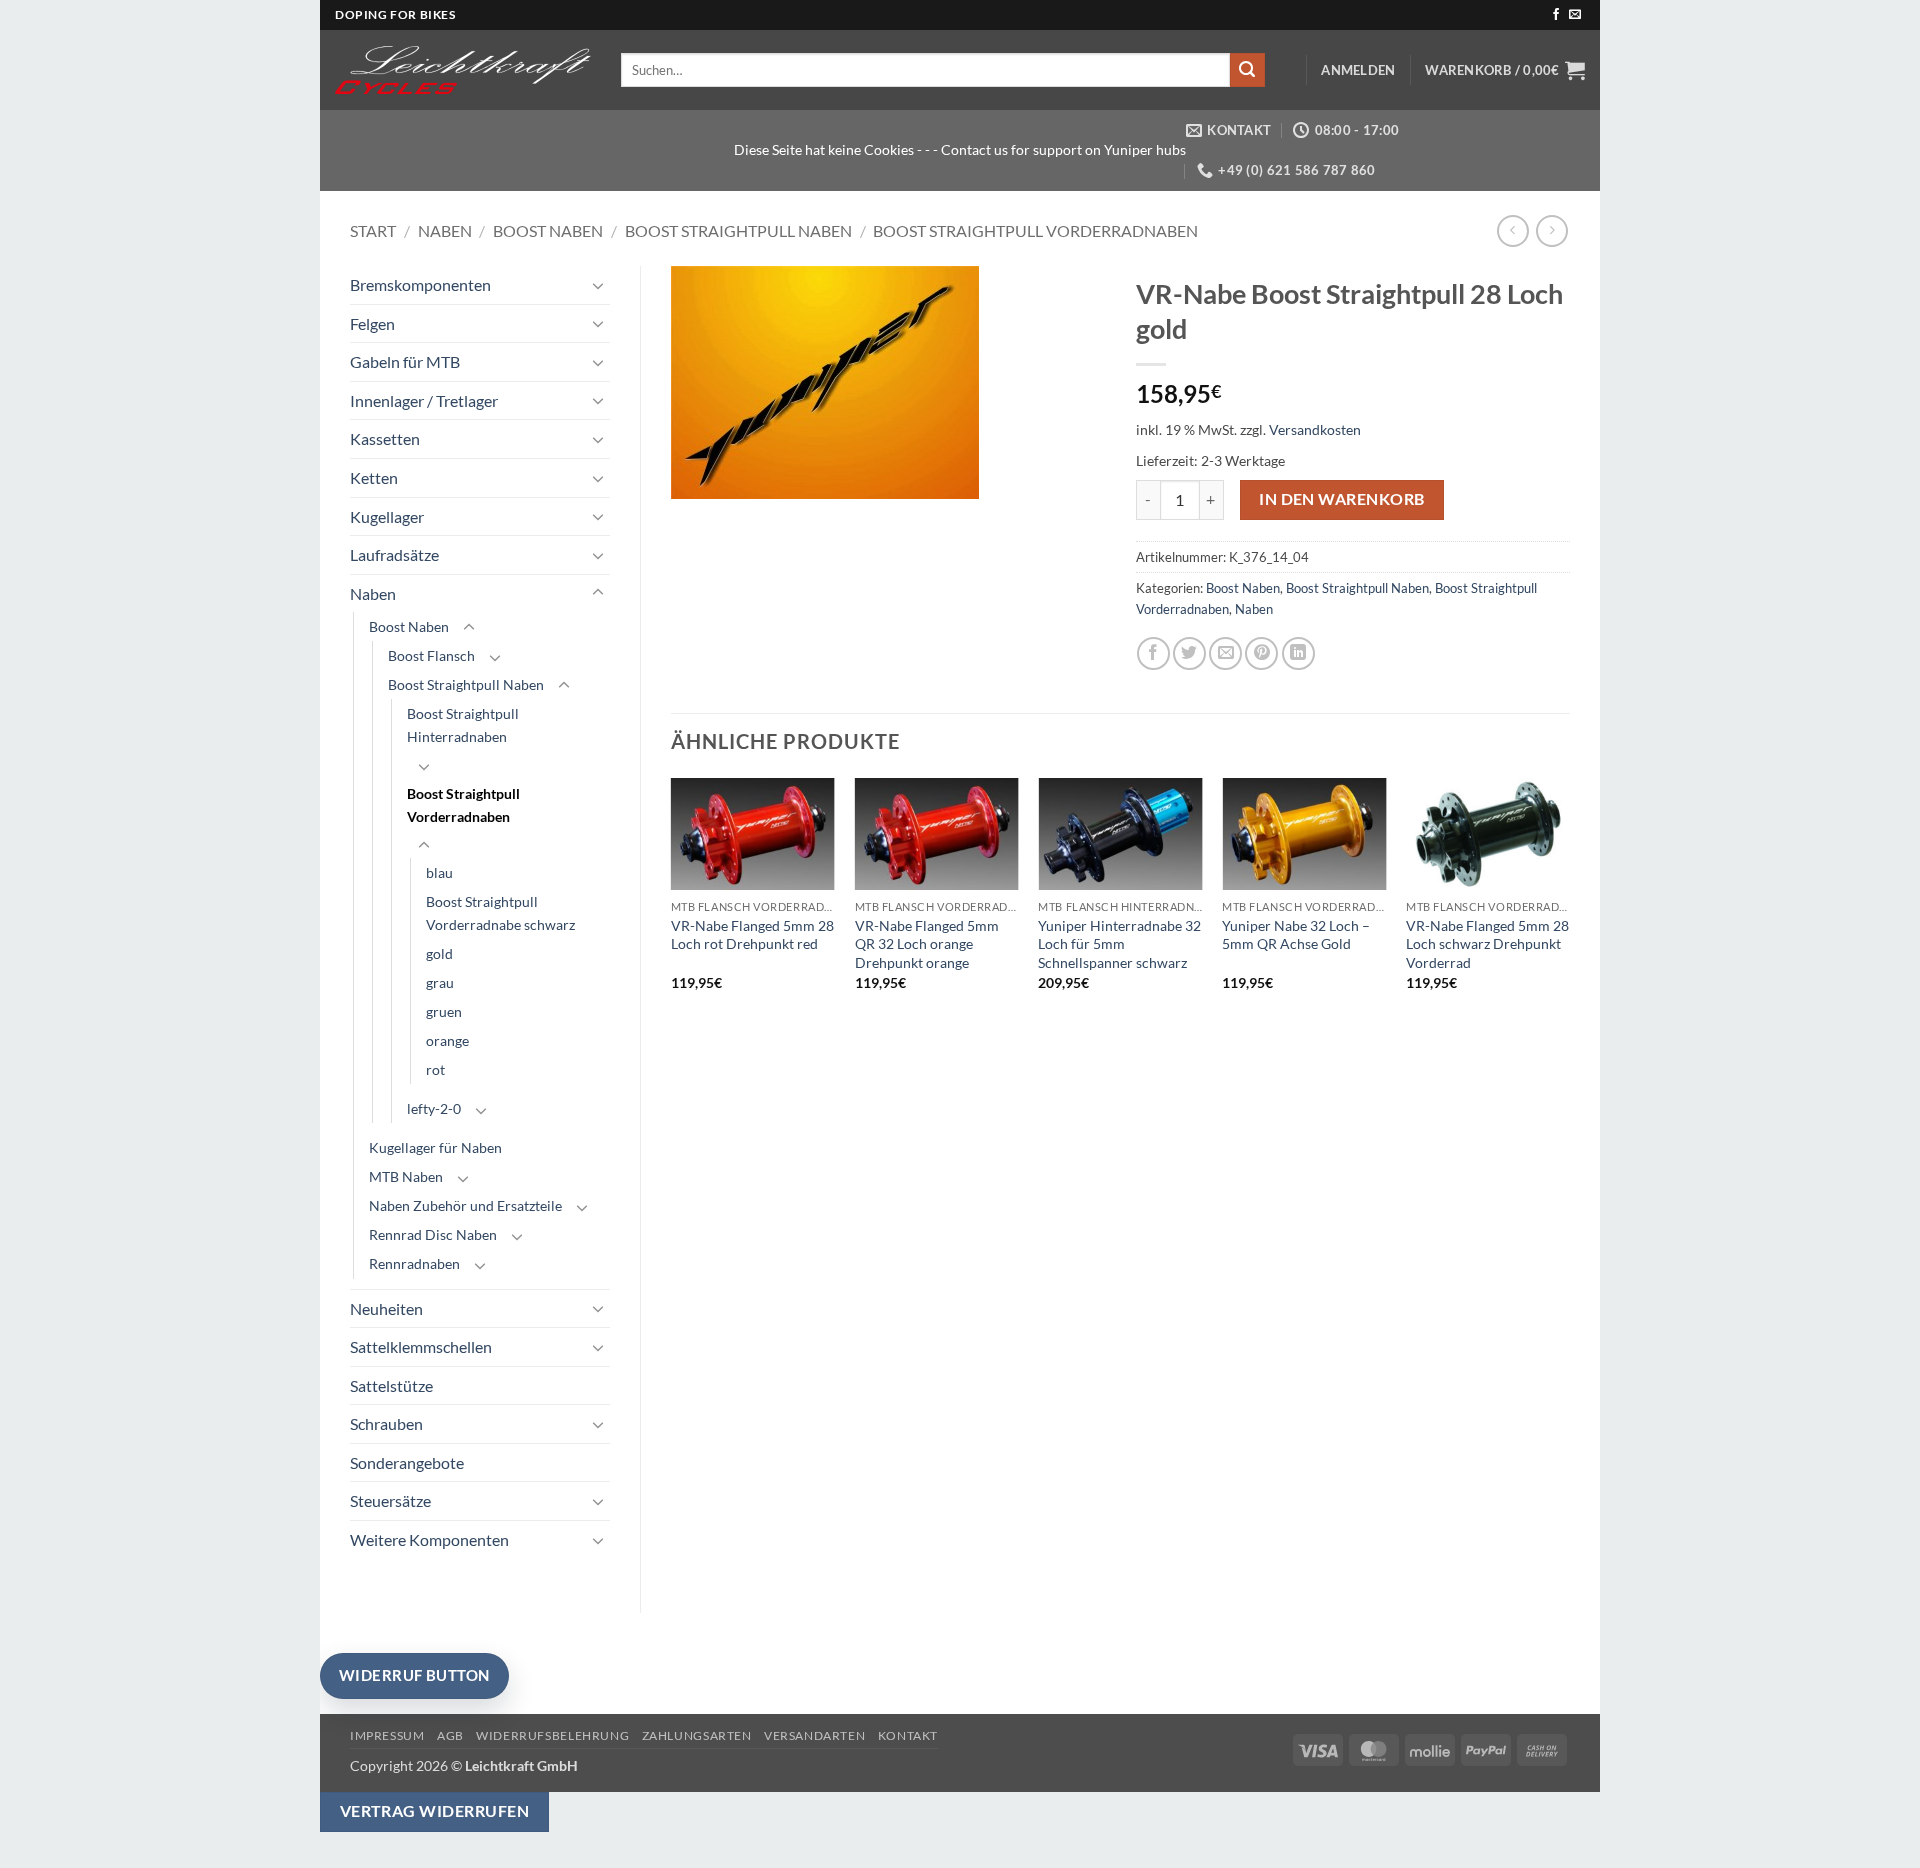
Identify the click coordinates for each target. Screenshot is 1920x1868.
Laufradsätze (394, 554)
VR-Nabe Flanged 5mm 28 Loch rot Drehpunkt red (752, 935)
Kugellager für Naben (435, 1147)
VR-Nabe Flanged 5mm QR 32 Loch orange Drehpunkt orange (927, 944)
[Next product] (1512, 230)
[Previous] (672, 902)
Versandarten (814, 1735)
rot (435, 1069)
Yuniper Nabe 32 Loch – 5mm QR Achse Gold (1296, 935)
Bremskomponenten (420, 284)
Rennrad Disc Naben (433, 1234)
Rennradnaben (414, 1263)
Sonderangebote (407, 1462)
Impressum (387, 1735)
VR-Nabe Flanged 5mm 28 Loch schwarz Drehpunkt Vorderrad (1487, 944)
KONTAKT (908, 1735)
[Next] (1569, 902)
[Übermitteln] (1247, 70)
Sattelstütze (391, 1385)
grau (440, 982)
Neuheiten (386, 1308)
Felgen (372, 323)
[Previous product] (1551, 230)
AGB (450, 1735)
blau (439, 872)
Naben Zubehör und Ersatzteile (465, 1205)
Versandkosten (1315, 429)
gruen (444, 1011)
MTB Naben (406, 1176)
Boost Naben (548, 230)
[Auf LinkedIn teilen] (1298, 653)
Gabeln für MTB (405, 361)
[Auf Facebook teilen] (1153, 653)
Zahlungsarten (697, 1735)
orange (447, 1040)
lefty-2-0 (434, 1108)
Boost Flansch (431, 655)
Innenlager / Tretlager (424, 400)
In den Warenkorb (1341, 499)
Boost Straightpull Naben (738, 230)
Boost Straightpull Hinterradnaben (463, 725)
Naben (445, 230)
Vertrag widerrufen (434, 1811)
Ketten (374, 477)
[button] (1358, 70)
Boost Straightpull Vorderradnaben (1035, 230)
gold (439, 953)
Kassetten (385, 438)
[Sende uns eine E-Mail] (1575, 15)
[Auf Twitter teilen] (1189, 653)
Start (373, 230)
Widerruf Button (414, 1675)
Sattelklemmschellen (421, 1346)
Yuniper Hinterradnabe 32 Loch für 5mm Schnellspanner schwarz (1119, 944)
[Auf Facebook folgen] (1556, 15)
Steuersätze (390, 1500)
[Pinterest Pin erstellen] (1261, 653)
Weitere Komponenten (429, 1539)
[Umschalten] (598, 285)
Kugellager (387, 516)
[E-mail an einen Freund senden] (1225, 653)
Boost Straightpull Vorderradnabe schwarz (500, 913)
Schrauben (386, 1423)
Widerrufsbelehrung (552, 1735)
